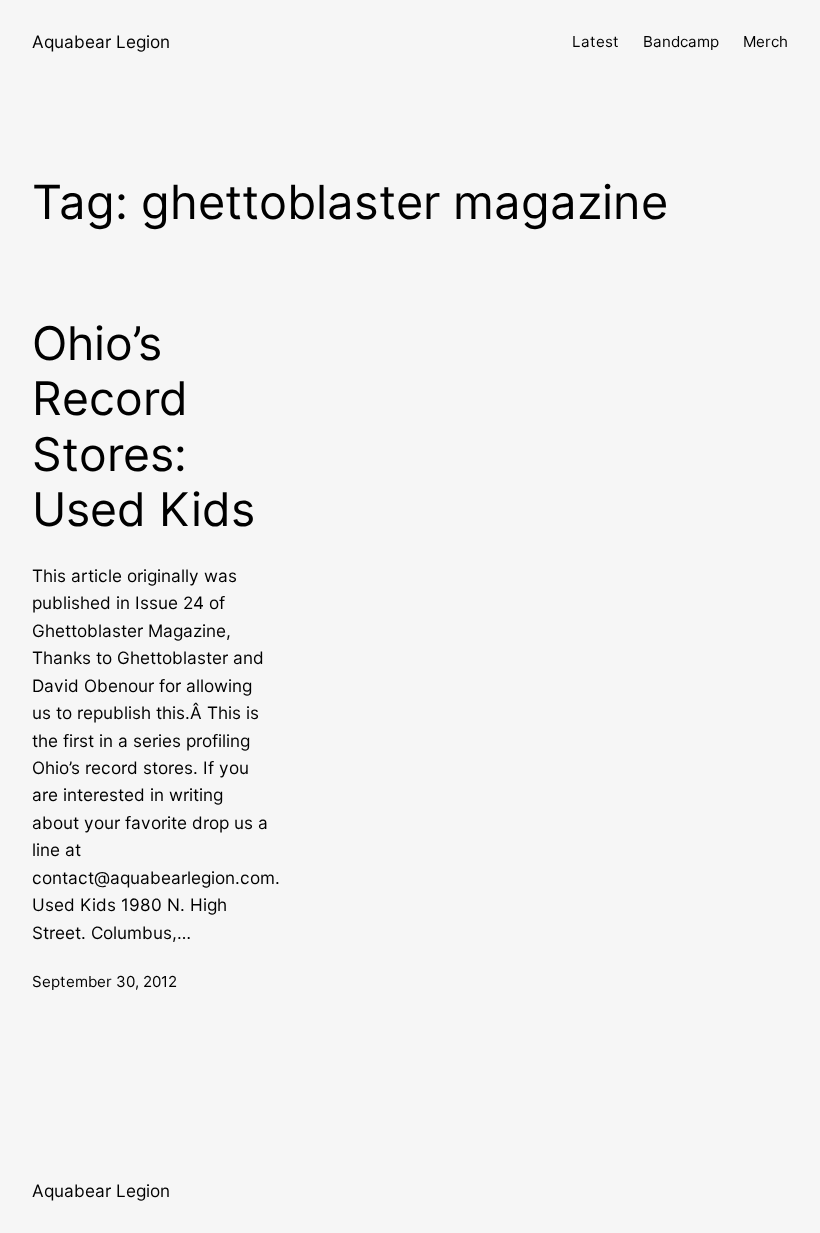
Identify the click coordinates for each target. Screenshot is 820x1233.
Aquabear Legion (101, 41)
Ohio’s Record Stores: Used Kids (143, 427)
